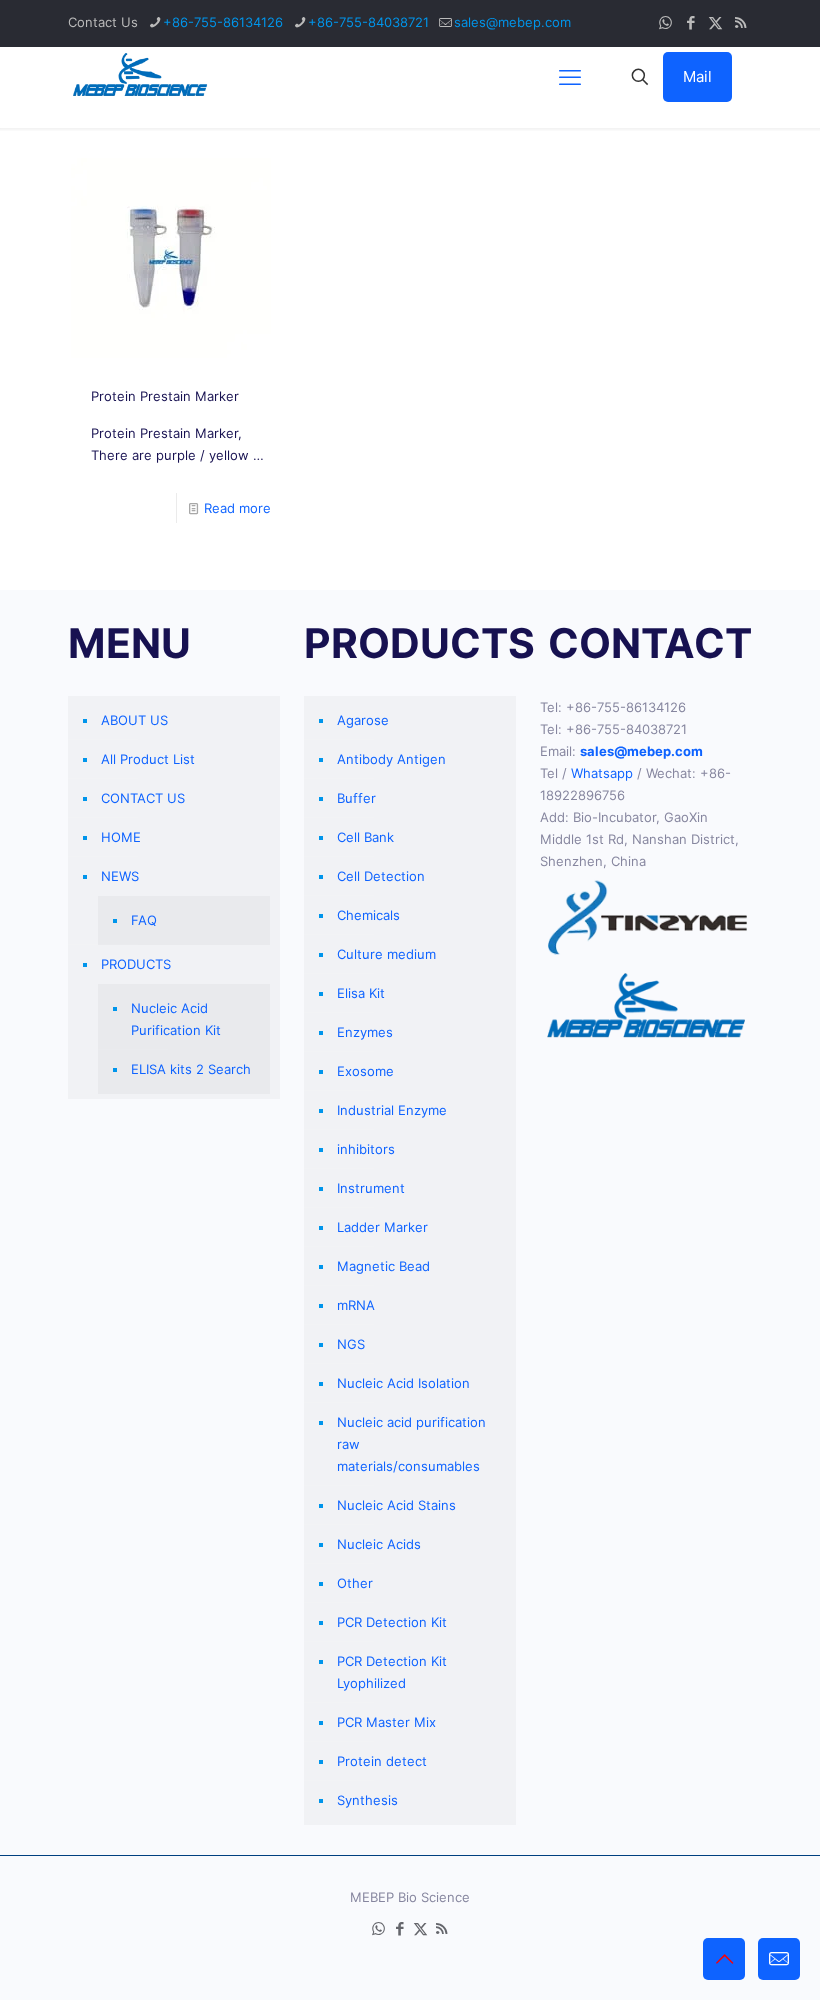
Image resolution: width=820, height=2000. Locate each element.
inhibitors (366, 1149)
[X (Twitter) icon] (715, 22)
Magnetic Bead (383, 1266)
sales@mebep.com (512, 22)
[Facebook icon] (690, 22)
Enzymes (365, 1032)
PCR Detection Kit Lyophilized (392, 1672)
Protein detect (382, 1761)
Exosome (365, 1071)
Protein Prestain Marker (165, 396)
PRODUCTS (136, 964)
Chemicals (368, 915)
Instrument (371, 1188)
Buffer (356, 798)
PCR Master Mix (386, 1722)
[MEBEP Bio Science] (140, 77)
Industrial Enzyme (392, 1110)
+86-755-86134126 (223, 22)
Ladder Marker (382, 1227)
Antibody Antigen (391, 759)
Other (355, 1583)
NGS (351, 1344)
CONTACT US (143, 798)
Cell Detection (381, 876)
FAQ (144, 920)
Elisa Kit (361, 993)
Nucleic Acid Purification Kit (176, 1019)
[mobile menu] (570, 77)
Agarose (363, 720)
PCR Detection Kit (392, 1622)
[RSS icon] (740, 22)
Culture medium (386, 954)
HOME (121, 837)
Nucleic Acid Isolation (403, 1383)
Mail (697, 76)
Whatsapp (602, 773)
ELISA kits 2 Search (191, 1069)
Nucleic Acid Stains (396, 1505)
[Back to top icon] (724, 1959)
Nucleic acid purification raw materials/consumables (411, 1444)
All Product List (148, 759)
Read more (237, 508)
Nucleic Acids (379, 1544)
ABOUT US (134, 720)
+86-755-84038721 (368, 22)
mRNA (356, 1305)
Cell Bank (365, 837)
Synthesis (367, 1800)
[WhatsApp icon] (665, 22)
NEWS (120, 876)
